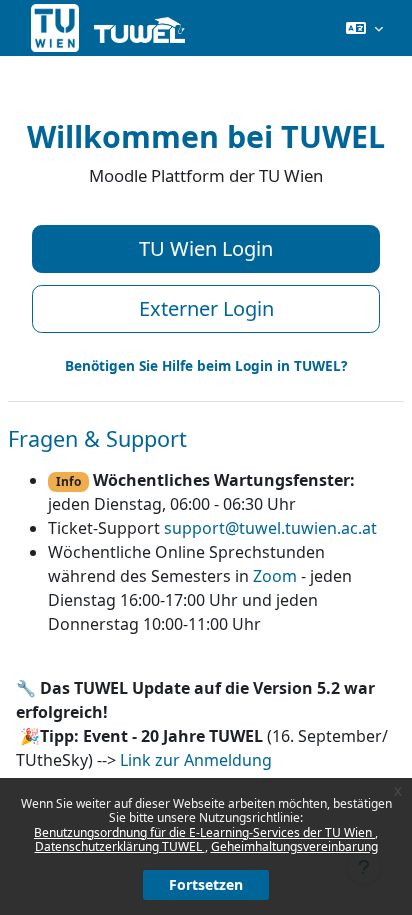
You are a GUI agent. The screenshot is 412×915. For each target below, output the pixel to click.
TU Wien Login (206, 248)
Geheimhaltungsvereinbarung (294, 846)
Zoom (275, 576)
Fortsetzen (206, 884)
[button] (364, 28)
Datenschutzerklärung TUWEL (120, 846)
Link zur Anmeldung (196, 760)
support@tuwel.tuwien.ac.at (270, 528)
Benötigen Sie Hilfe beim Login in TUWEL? (206, 365)
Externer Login (206, 308)
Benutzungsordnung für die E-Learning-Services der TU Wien (204, 832)
